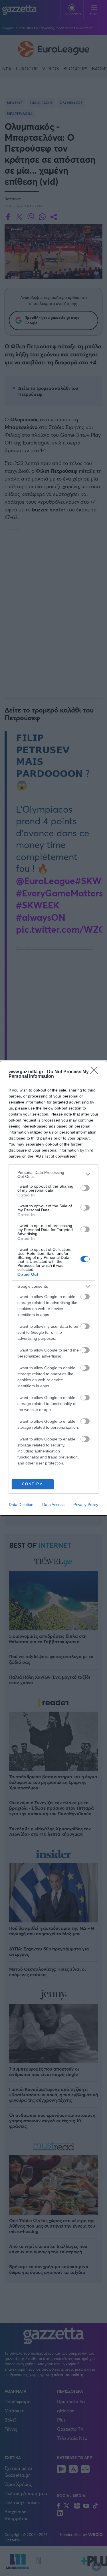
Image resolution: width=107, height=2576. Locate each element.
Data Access (53, 1505)
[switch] (85, 1188)
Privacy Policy (86, 1505)
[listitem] (53, 1174)
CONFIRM (33, 1484)
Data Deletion (21, 1505)
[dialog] (53, 1288)
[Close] (96, 1072)
